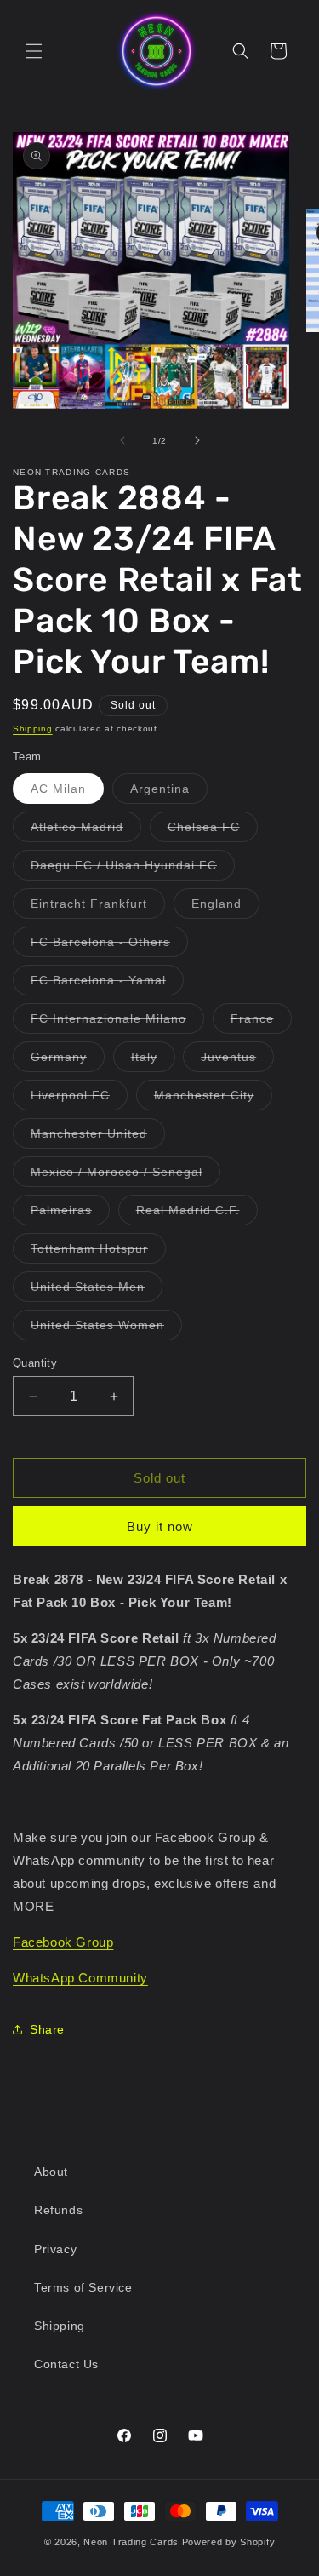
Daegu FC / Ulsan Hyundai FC (133, 869)
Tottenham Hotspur (98, 1252)
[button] (34, 51)
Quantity (35, 1363)
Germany (68, 1061)
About (51, 2172)
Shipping (33, 729)
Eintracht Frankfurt (98, 907)
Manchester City (213, 1099)
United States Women (106, 1329)
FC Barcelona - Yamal (107, 984)
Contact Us (66, 2364)
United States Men (97, 1291)
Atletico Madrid (86, 831)
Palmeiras (70, 1214)
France (261, 1022)
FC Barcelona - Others (109, 946)
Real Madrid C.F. (197, 1214)
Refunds (58, 2210)
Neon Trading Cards (131, 2542)
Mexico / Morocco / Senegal (125, 1176)
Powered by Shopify (229, 2542)
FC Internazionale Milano (117, 1022)
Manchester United (98, 1137)
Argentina (169, 792)
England (225, 907)
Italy (153, 1061)
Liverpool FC (79, 1099)
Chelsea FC (213, 831)
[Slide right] (197, 440)
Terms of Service (83, 2287)
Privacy (55, 2249)
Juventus (237, 1061)
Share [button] (47, 2029)
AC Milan (67, 792)
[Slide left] (122, 440)
